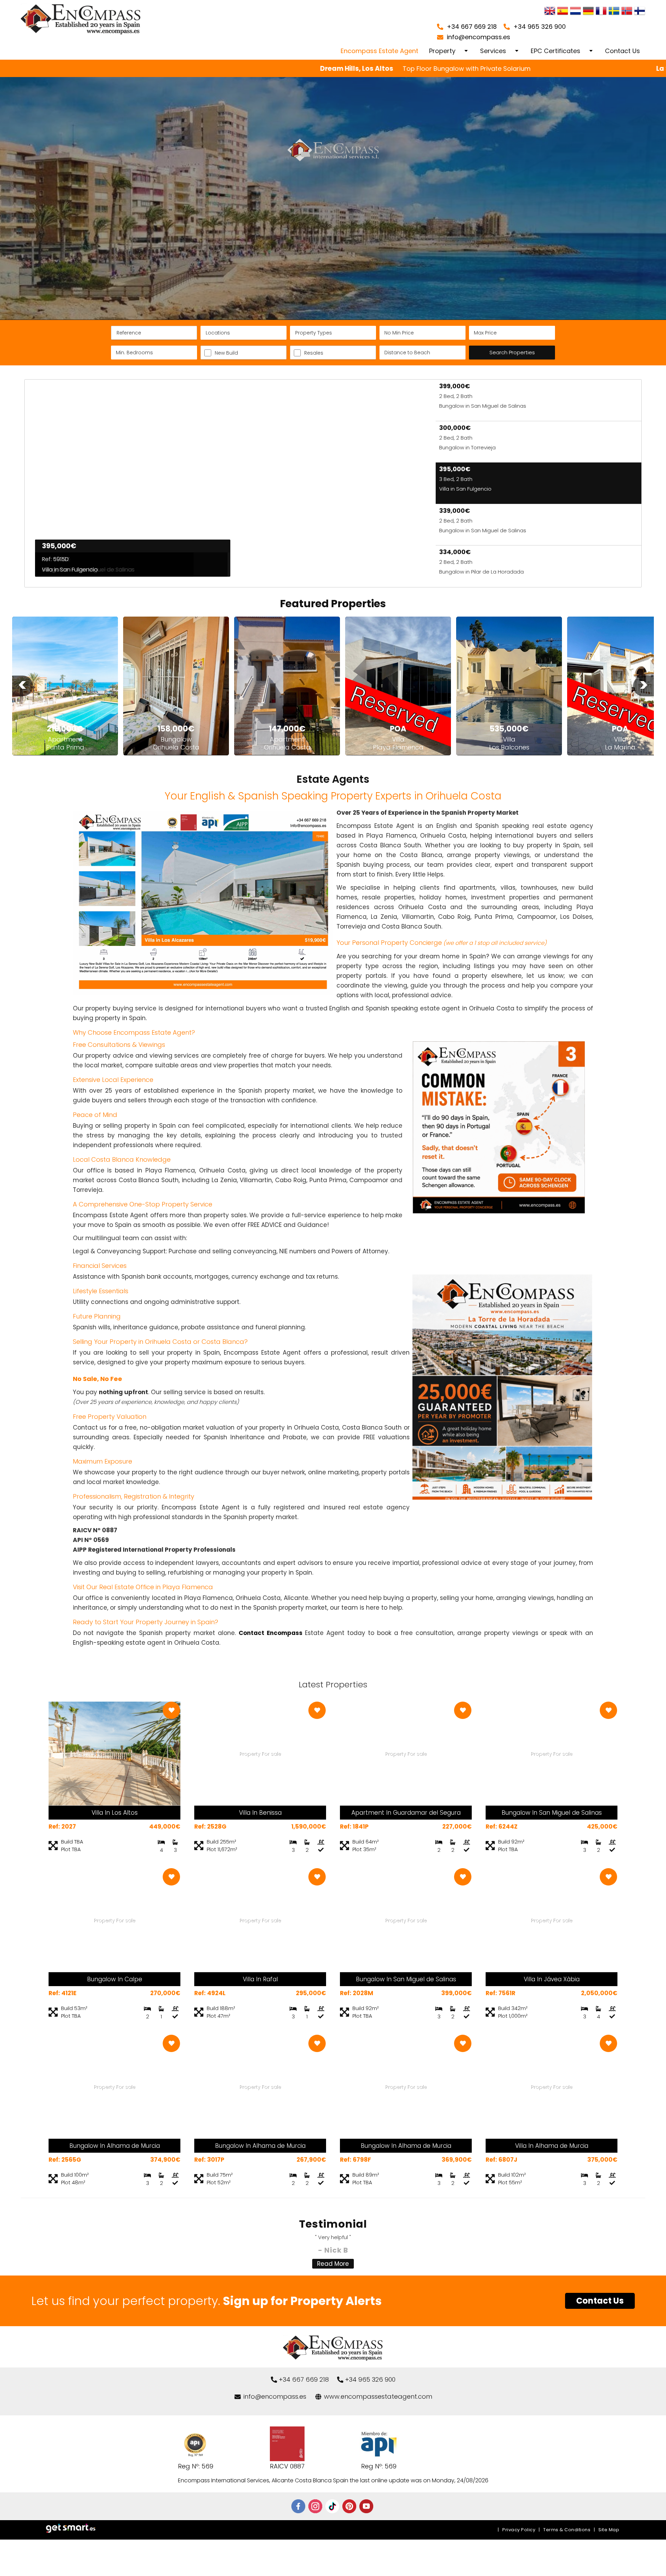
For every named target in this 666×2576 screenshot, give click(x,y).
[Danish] (640, 12)
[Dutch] (575, 12)
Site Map (609, 2530)
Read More (333, 2264)
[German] (588, 12)
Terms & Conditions (567, 2530)
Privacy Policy (519, 2530)
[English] (550, 12)
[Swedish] (614, 12)
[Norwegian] (627, 12)
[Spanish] (563, 12)
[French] (601, 12)
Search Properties (512, 352)
